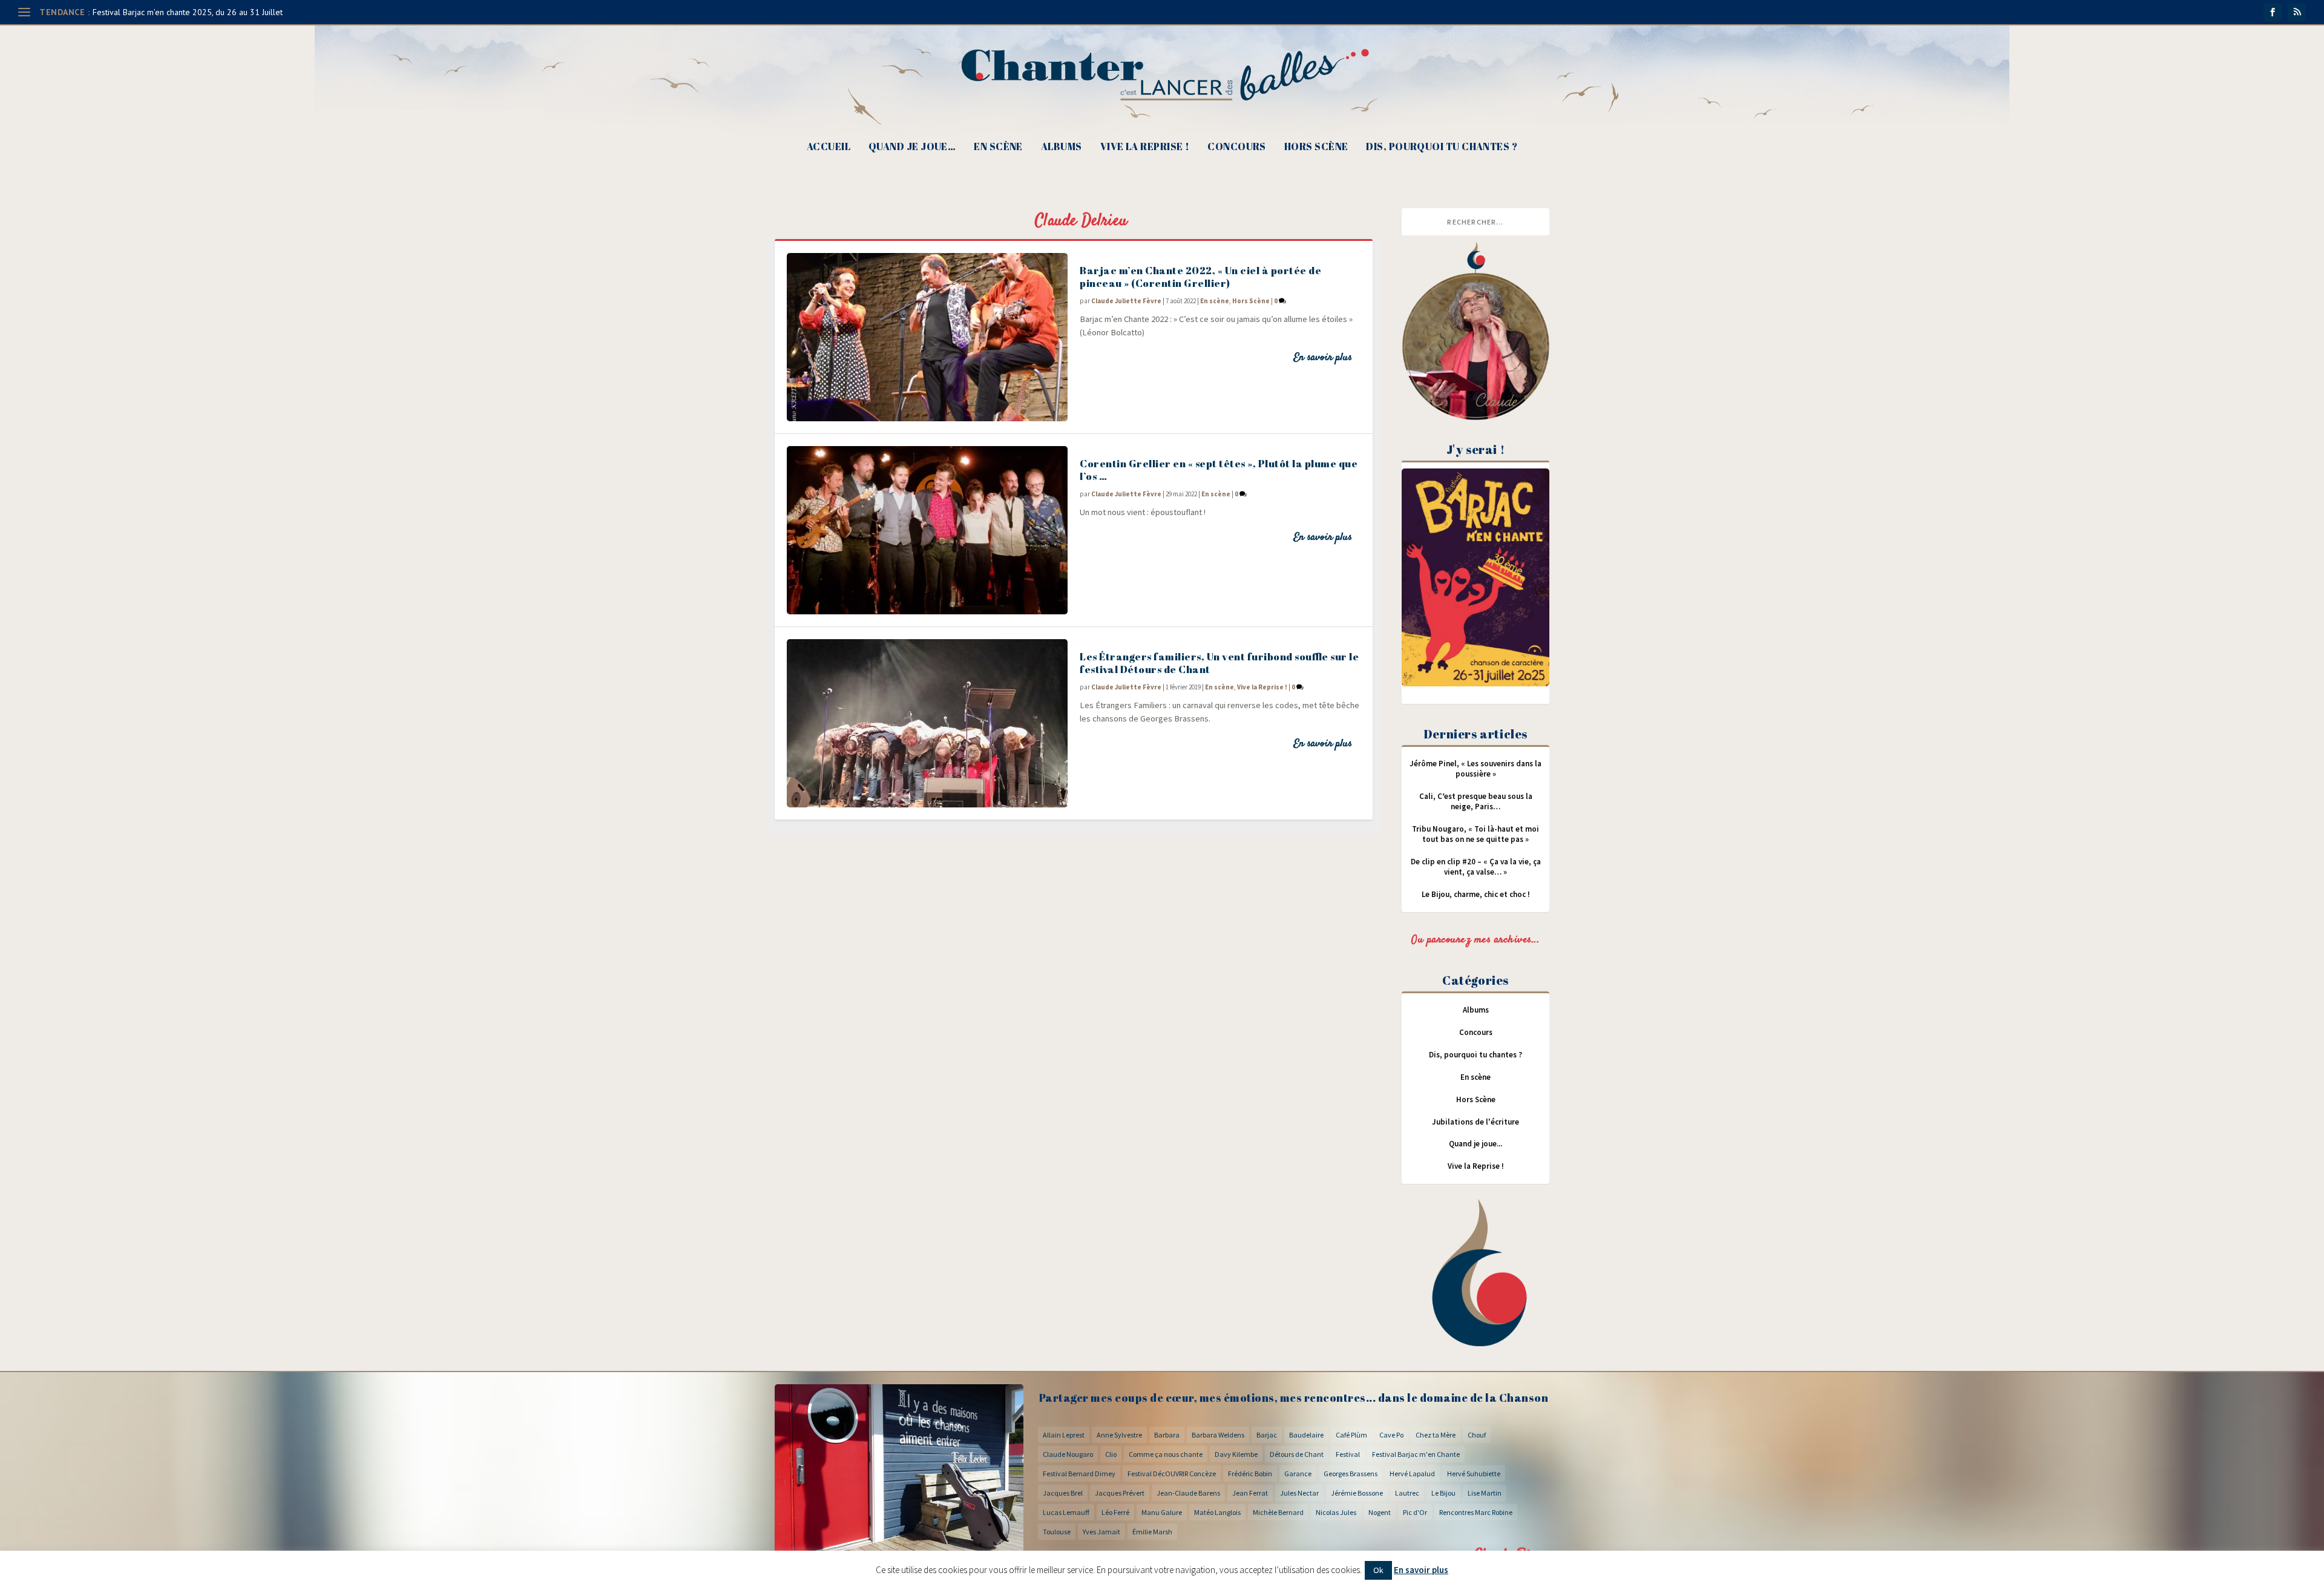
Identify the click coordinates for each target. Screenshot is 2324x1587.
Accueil (829, 147)
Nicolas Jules (1336, 1512)
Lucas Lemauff (1066, 1512)
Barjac (1267, 1435)
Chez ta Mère (1436, 1435)
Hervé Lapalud (1412, 1474)
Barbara (1167, 1435)
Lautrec (1407, 1493)
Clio (1111, 1454)
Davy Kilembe (1236, 1454)
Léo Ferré (1115, 1512)
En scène (998, 147)
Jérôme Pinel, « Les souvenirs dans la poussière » (1475, 769)
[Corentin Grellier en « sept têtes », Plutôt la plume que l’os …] (927, 530)
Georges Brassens (1351, 1474)
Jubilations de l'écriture (1475, 1122)
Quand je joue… (912, 147)
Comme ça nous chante (1166, 1454)
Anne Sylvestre (1119, 1435)
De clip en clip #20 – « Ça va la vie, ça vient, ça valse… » (1476, 867)
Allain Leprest (1064, 1435)
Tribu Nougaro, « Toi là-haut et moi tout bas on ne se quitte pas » (1475, 834)
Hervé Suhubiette (1474, 1474)
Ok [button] (1378, 1570)
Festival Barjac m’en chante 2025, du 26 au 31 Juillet (188, 12)
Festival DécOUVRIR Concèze (1172, 1474)
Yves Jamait (1101, 1532)
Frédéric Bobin (1250, 1474)
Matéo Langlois (1217, 1512)
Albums (1062, 147)
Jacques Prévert (1120, 1493)
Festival (1348, 1454)
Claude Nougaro (1068, 1454)
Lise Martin (1485, 1493)
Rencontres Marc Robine (1476, 1512)
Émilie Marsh (1152, 1532)
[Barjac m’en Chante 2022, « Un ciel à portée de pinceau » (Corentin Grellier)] (927, 337)
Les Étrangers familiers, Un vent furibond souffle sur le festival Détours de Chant (1219, 663)
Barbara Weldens (1218, 1435)
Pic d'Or (1415, 1512)
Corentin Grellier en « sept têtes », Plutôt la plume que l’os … (1219, 470)
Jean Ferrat (1250, 1493)
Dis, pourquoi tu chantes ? (1442, 147)
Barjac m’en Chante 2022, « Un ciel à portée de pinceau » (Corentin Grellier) (1200, 277)
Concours (1237, 147)
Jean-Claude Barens (1188, 1493)
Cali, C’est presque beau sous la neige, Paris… (1476, 801)
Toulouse (1057, 1532)
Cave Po (1391, 1435)
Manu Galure (1162, 1512)
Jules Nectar (1299, 1493)
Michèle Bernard (1278, 1512)
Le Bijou (1443, 1493)
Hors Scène (1316, 147)
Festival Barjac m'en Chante (1416, 1454)
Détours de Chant (1297, 1454)
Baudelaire (1306, 1435)
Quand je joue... (1475, 1144)
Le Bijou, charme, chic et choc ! (1476, 894)
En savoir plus (1323, 358)
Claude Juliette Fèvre (1126, 301)
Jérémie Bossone (1357, 1493)
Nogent (1380, 1512)
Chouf (1477, 1435)
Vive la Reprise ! (1145, 147)
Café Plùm (1351, 1435)
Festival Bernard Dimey (1079, 1474)
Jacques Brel (1063, 1493)
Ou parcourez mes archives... (1475, 940)
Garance (1298, 1474)
